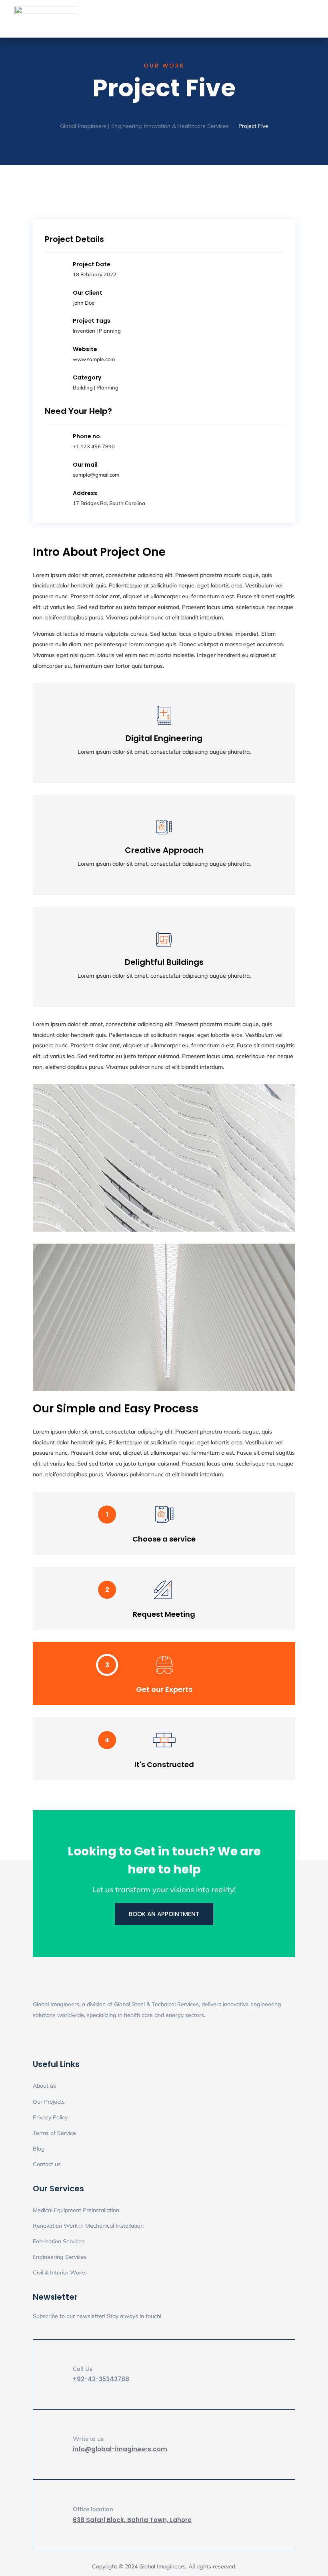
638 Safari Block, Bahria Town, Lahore (132, 2520)
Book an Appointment (164, 1914)
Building (83, 387)
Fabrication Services (59, 2241)
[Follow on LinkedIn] (39, 2039)
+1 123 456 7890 (94, 446)
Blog (39, 2149)
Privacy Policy (50, 2117)
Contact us (47, 2164)
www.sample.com (94, 359)
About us (44, 2086)
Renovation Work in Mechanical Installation (88, 2226)
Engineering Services (60, 2257)
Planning (110, 331)
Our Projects (49, 2102)
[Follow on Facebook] (55, 2039)
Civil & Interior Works (60, 2272)
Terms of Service (54, 2133)
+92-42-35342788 (101, 2379)
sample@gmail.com (96, 475)
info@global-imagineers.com (120, 2449)
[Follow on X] (71, 2039)
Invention (84, 331)
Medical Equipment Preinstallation (76, 2210)
